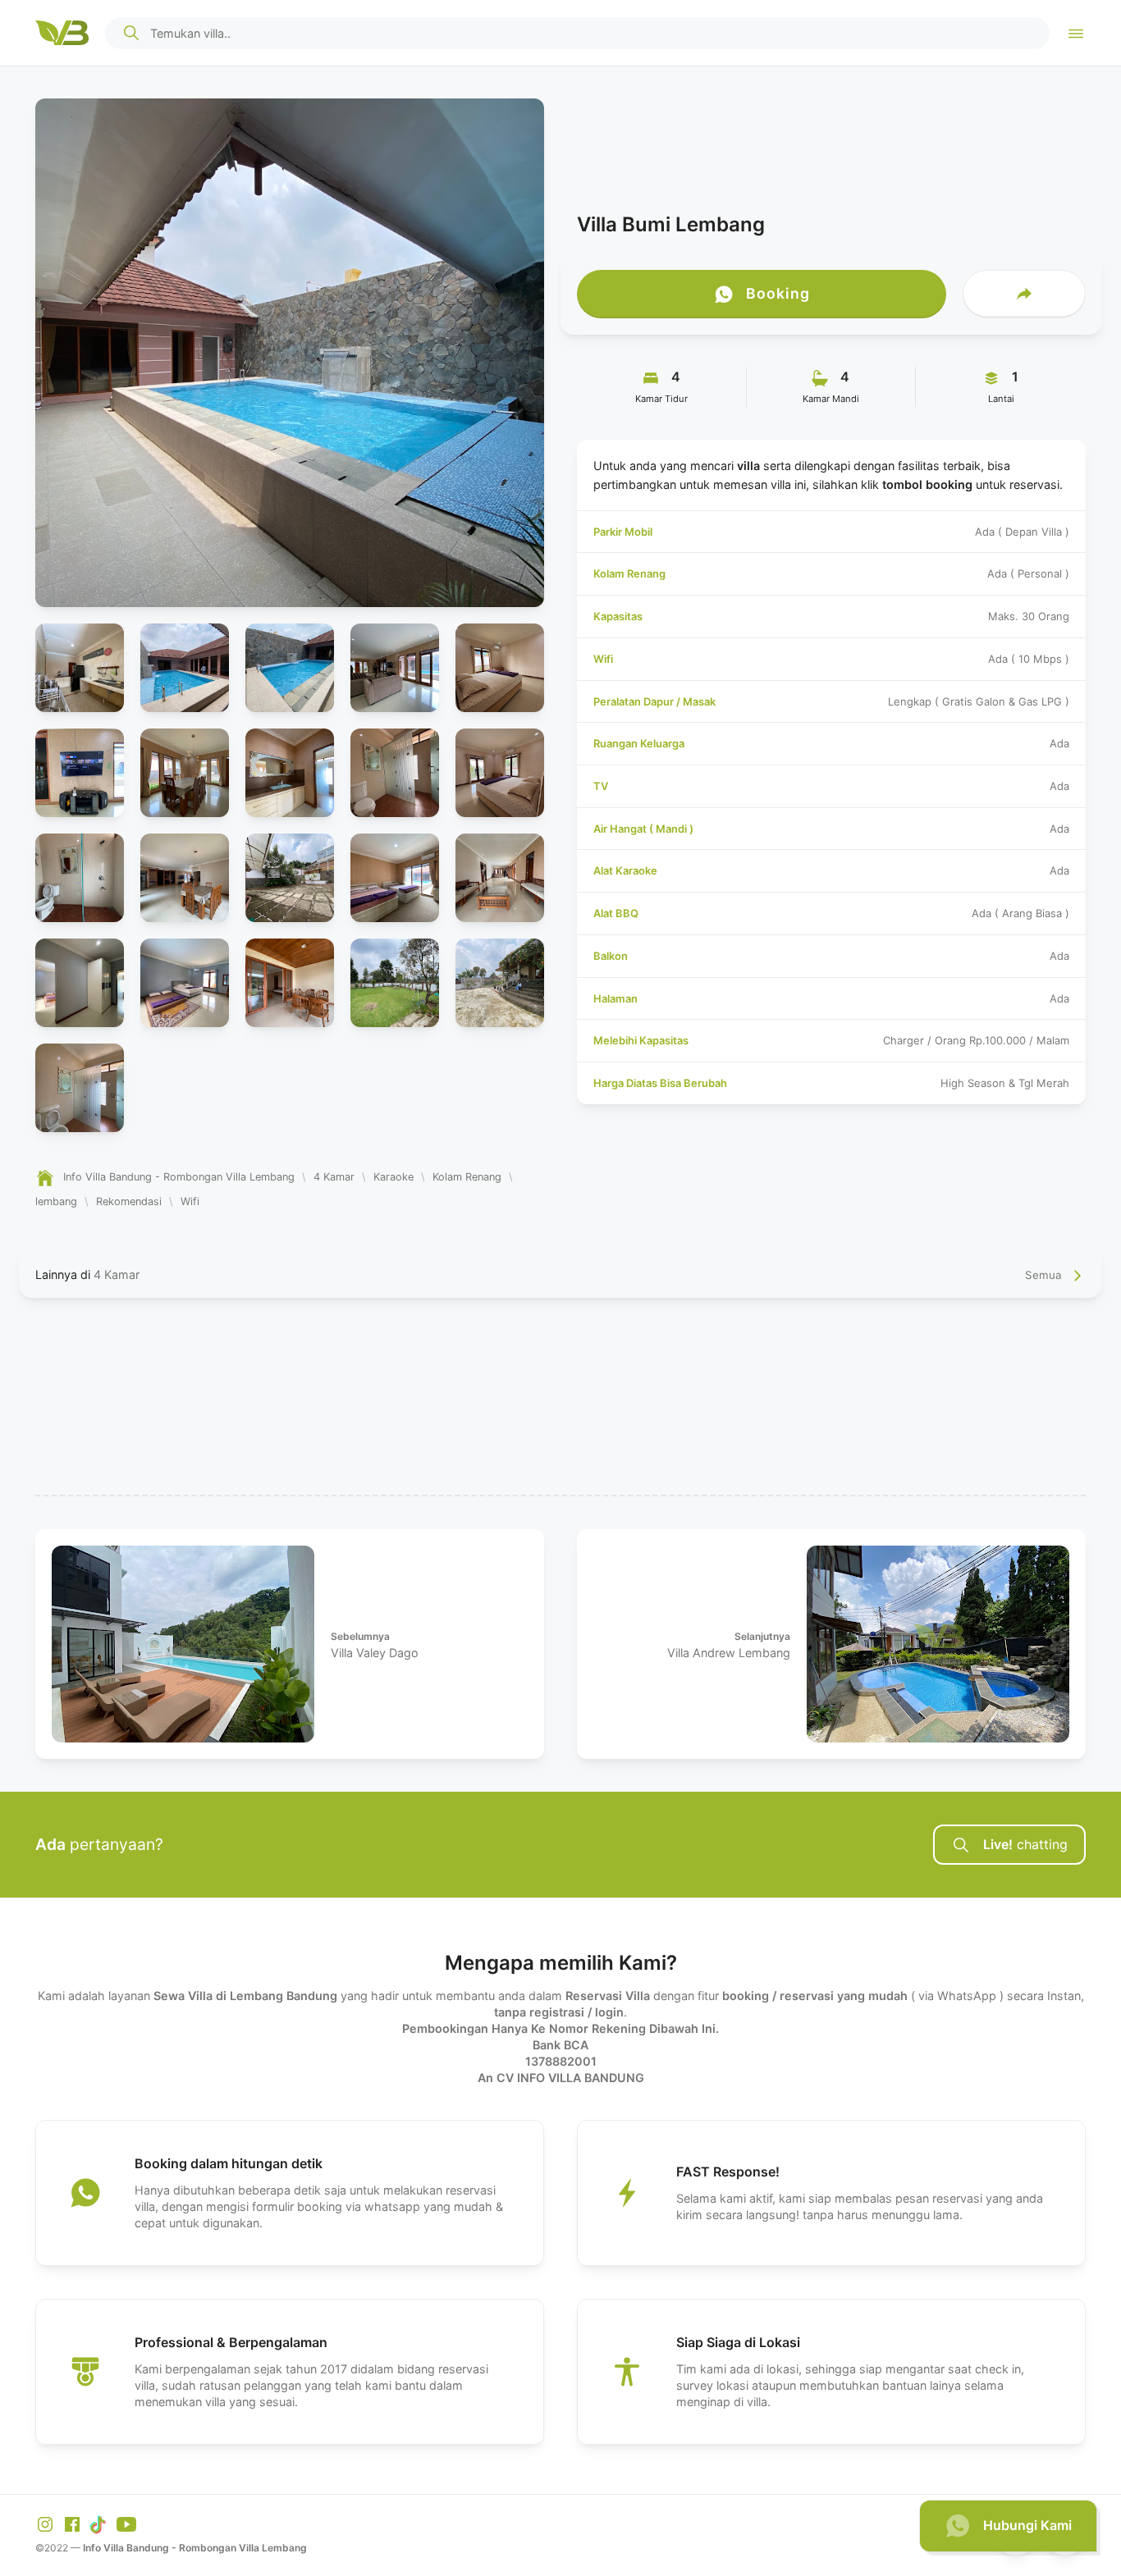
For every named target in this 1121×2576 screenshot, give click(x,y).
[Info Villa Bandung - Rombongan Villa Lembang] (62, 33)
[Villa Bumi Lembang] (290, 353)
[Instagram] (47, 2523)
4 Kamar (117, 1274)
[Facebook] (74, 2523)
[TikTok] (101, 2523)
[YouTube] (126, 2523)
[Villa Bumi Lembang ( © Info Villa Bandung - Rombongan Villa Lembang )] (80, 668)
